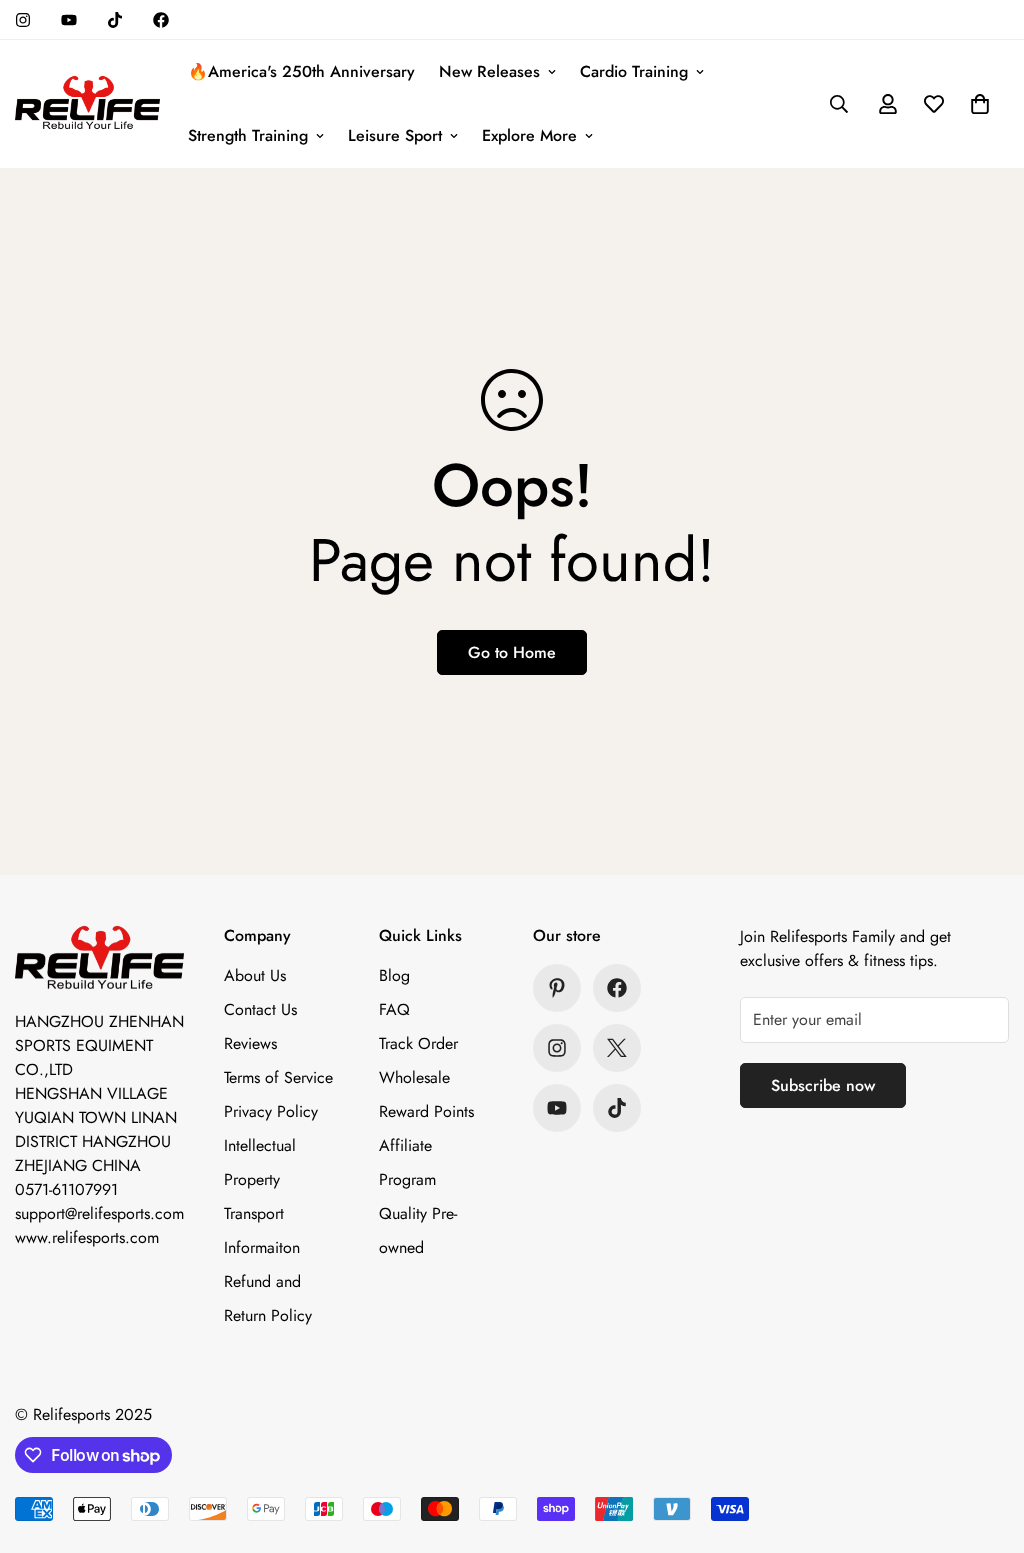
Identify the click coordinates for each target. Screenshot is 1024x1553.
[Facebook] (161, 20)
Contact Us (260, 1009)
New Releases (489, 71)
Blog (394, 975)
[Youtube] (69, 20)
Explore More (529, 135)
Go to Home (512, 652)
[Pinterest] (557, 988)
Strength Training (248, 135)
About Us (255, 975)
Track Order (418, 1043)
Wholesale (414, 1077)
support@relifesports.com (99, 1213)
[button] (980, 104)
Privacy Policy (271, 1111)
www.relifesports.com (87, 1237)
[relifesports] (87, 104)
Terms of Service (278, 1077)
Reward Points (426, 1111)
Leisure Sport (395, 135)
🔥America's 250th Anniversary (301, 71)
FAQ (394, 1009)
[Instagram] (23, 20)
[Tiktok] (115, 20)
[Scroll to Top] (985, 1444)
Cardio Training (634, 71)
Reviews (250, 1043)
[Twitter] (617, 1048)
